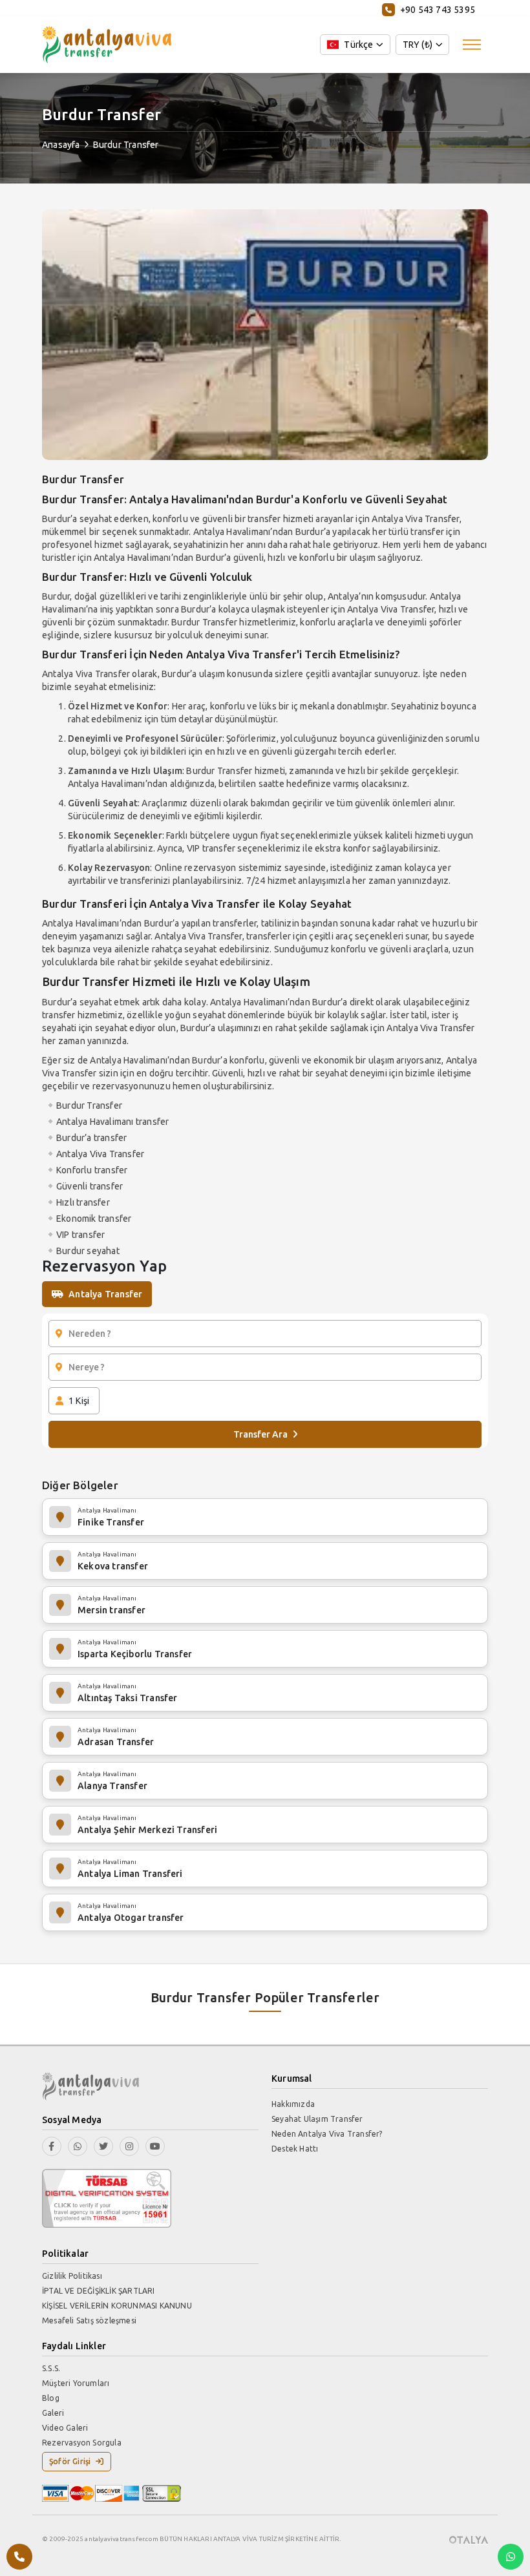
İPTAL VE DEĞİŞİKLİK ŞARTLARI (99, 2291)
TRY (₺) (418, 45)
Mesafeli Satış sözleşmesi (89, 2320)
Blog (51, 2398)
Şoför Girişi (70, 2461)
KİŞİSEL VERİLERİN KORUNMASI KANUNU (117, 2306)
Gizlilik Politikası (72, 2276)
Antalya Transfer (105, 1294)
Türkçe (358, 45)
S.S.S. (51, 2368)
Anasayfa (61, 145)
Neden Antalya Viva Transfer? (327, 2134)
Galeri (53, 2413)
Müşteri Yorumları (76, 2383)
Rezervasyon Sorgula (82, 2443)
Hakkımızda (293, 2104)
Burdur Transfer (126, 145)
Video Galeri (65, 2428)
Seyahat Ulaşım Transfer (317, 2119)
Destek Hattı (295, 2149)
